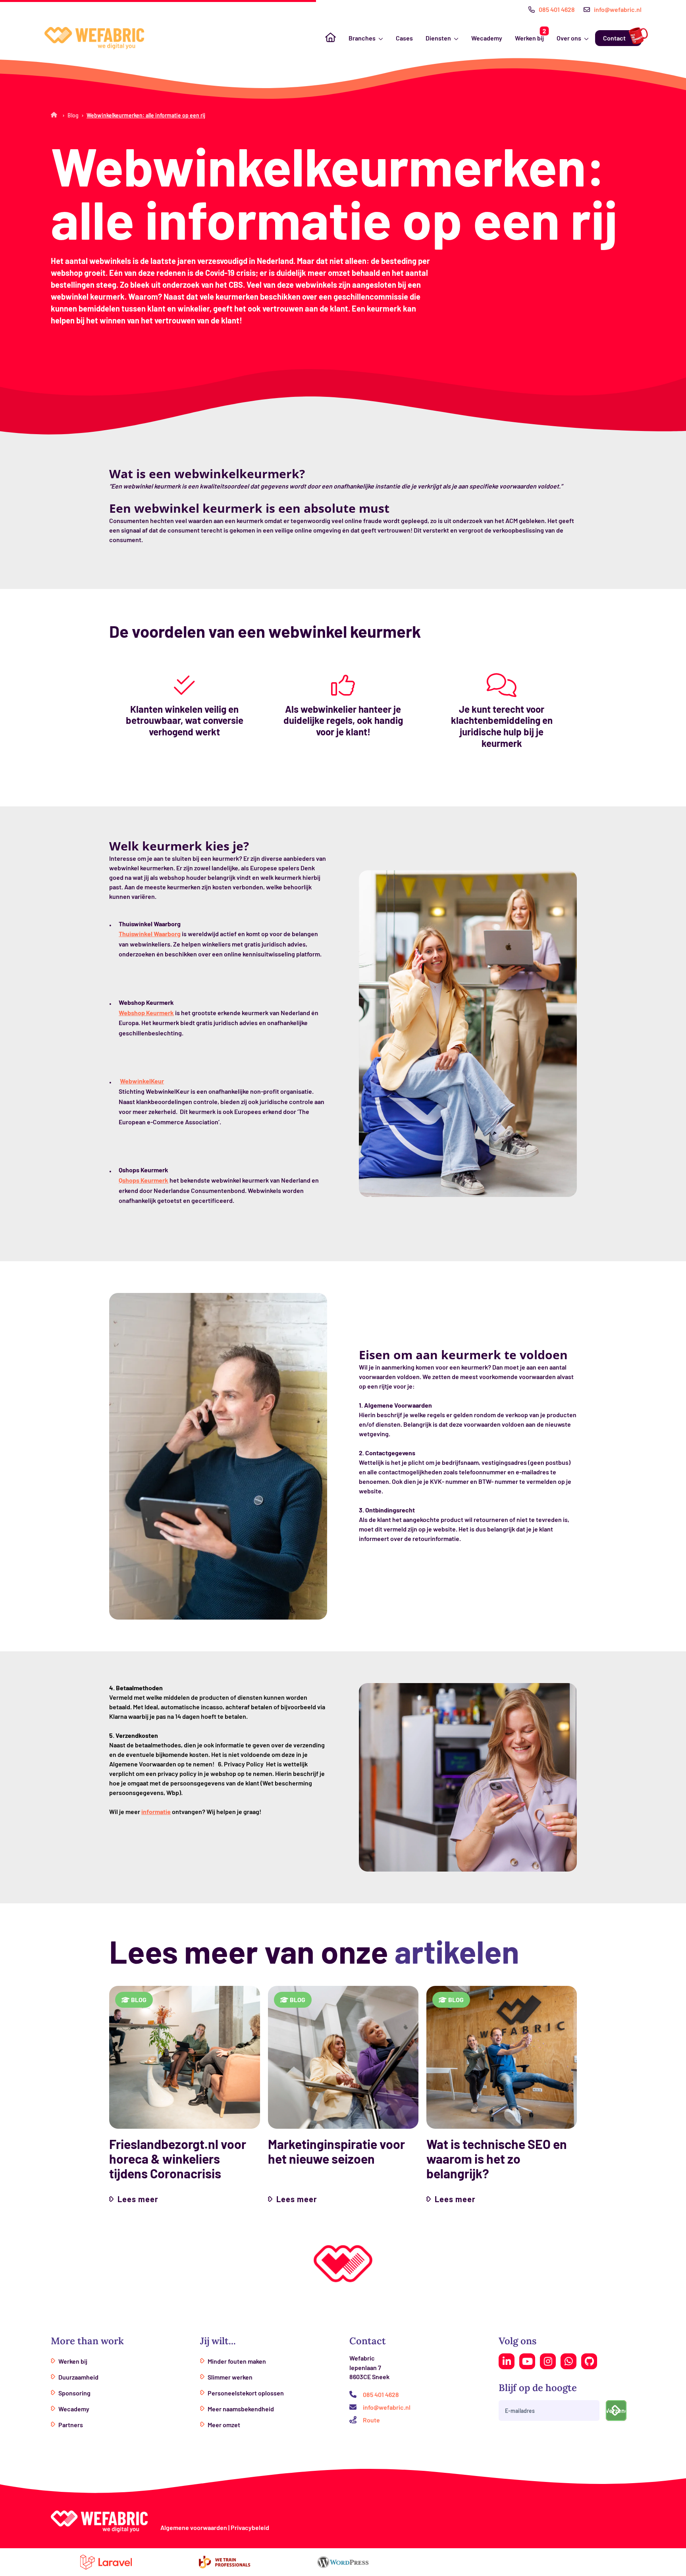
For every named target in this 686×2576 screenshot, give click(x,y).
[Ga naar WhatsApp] (568, 2361)
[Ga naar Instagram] (548, 2361)
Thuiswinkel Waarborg (150, 934)
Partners (71, 2425)
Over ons (569, 38)
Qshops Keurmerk (144, 1180)
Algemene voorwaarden (194, 2527)
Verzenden (616, 2410)
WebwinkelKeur (142, 1081)
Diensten (438, 38)
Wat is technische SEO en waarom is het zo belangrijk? (497, 2159)
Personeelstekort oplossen (246, 2393)
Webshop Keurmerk (146, 1013)
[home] (94, 38)
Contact (614, 38)
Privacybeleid (250, 2527)
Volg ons (517, 2341)
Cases (404, 38)
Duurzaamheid (78, 2377)
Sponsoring (74, 2393)
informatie (156, 1811)
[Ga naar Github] (589, 2361)
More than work (87, 2341)
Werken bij (529, 38)
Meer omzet (224, 2425)
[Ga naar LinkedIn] (507, 2361)
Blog (73, 115)
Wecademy (487, 38)
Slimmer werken (230, 2377)
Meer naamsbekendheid (241, 2409)
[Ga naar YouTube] (527, 2361)
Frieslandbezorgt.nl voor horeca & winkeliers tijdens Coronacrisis (178, 2159)
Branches (362, 38)
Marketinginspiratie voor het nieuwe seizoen (336, 2151)
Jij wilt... (218, 2341)
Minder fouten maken (237, 2361)
